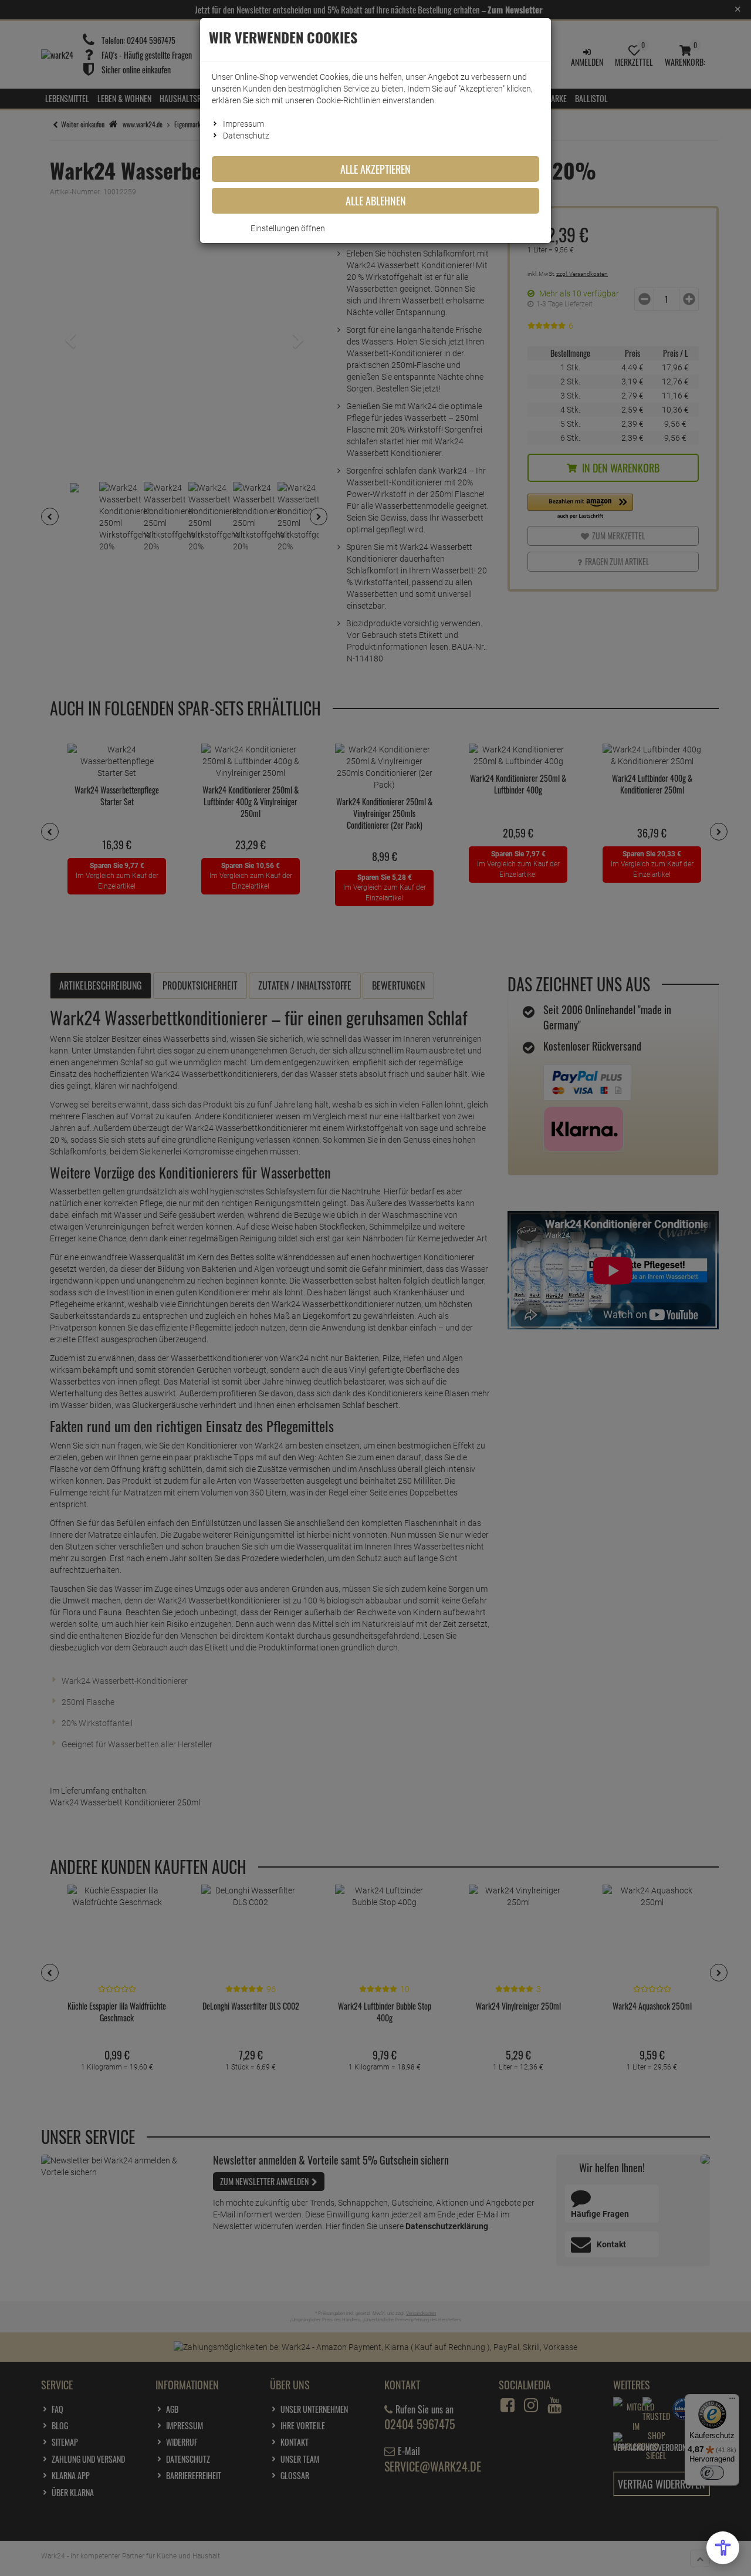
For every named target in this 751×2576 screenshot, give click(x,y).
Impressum (243, 124)
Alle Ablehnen (376, 201)
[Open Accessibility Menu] (723, 2548)
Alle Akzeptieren (375, 169)
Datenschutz (246, 136)
